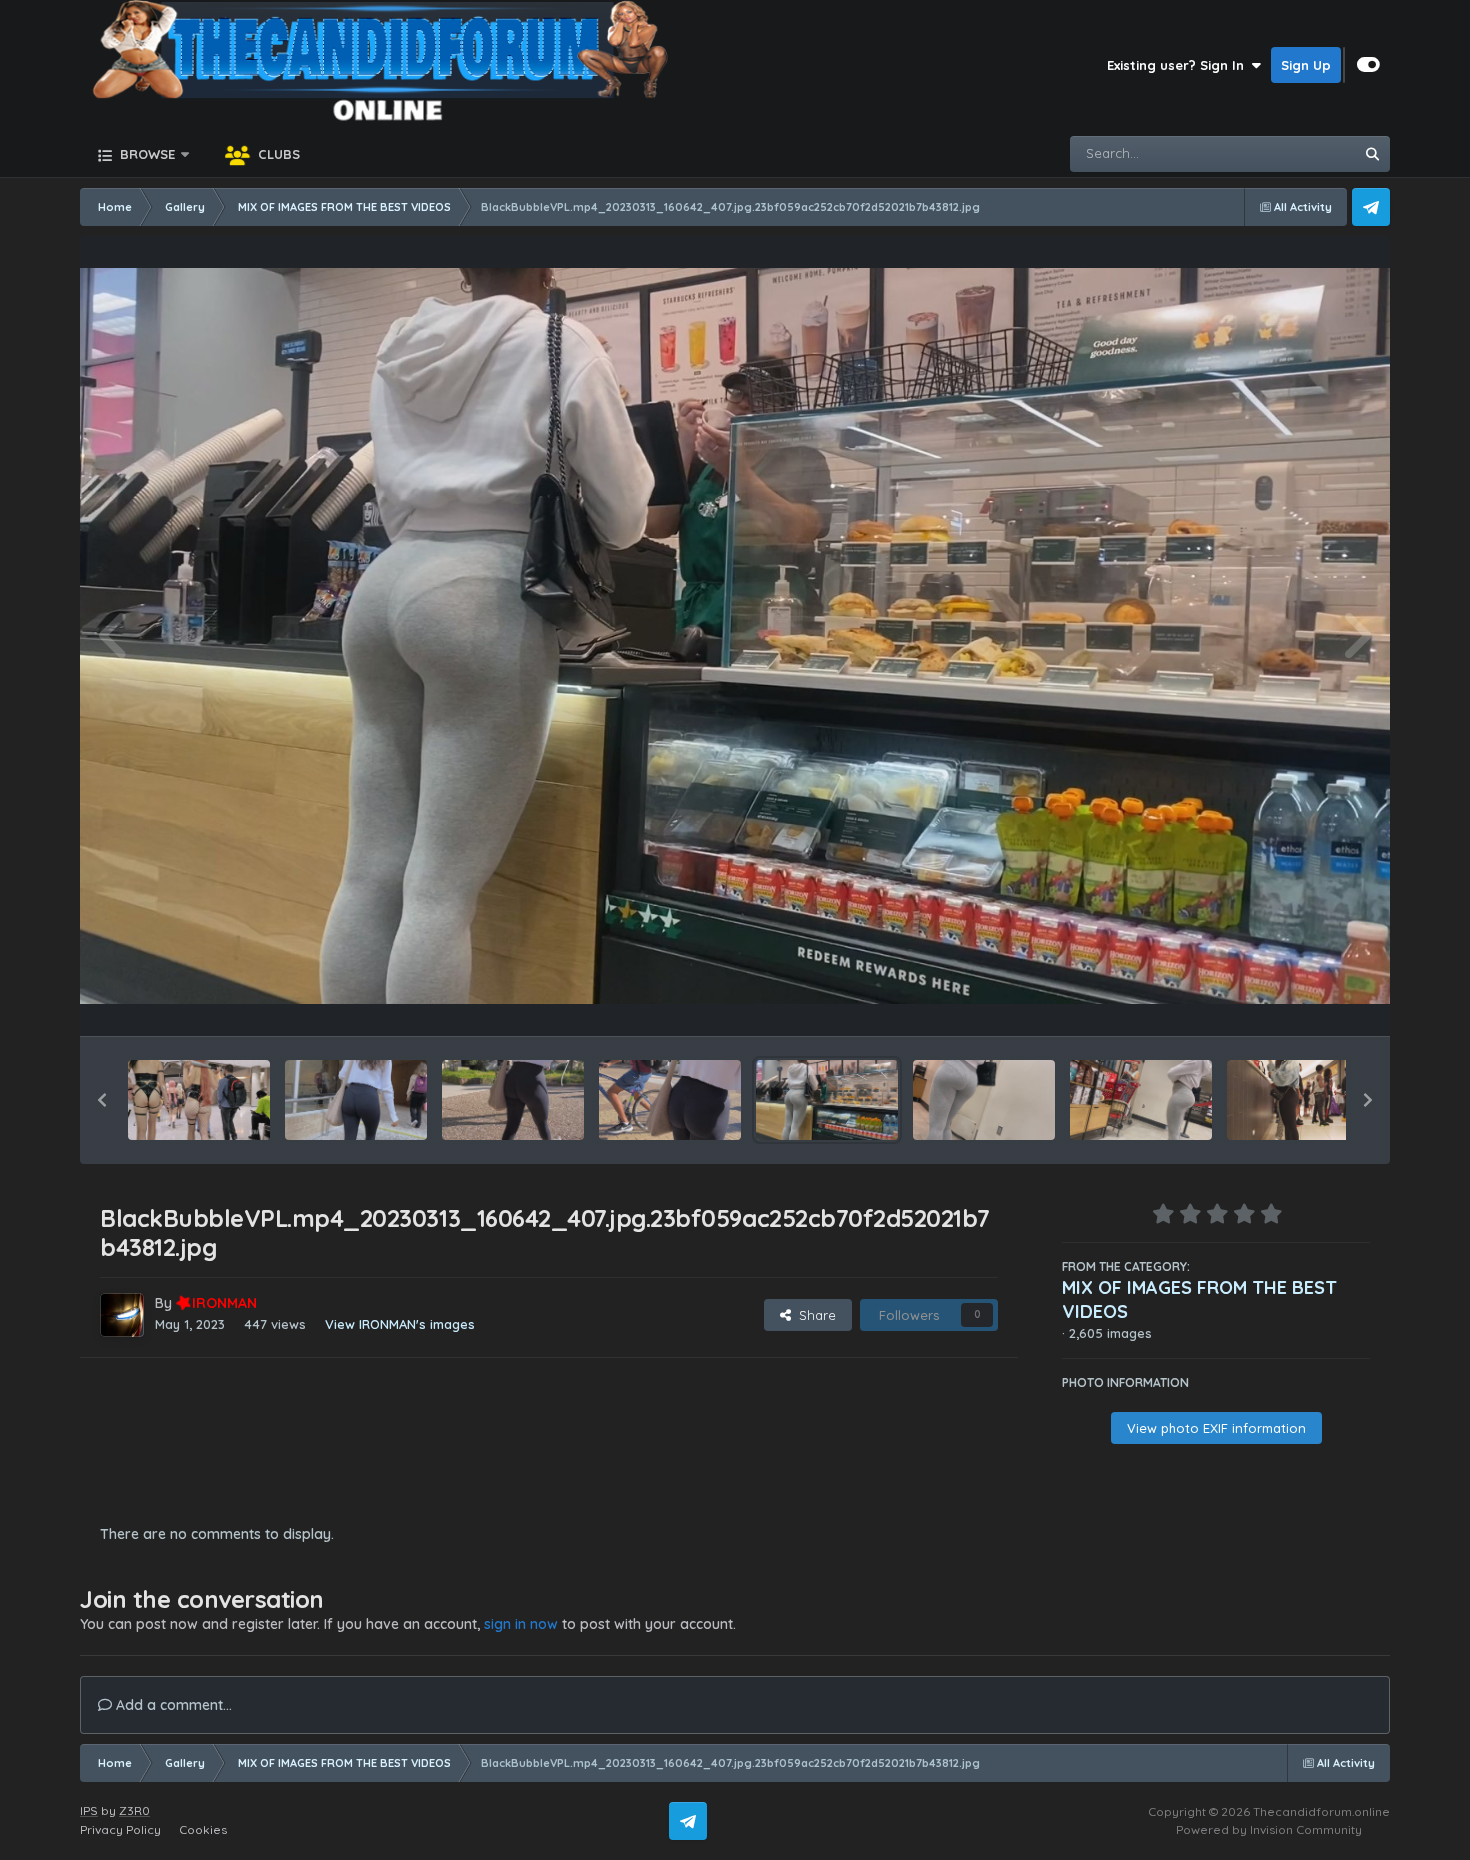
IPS (89, 1810)
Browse (145, 154)
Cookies (203, 1829)
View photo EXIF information (1216, 1428)
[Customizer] (1368, 65)
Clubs (277, 154)
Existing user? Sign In (1179, 65)
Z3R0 (134, 1810)
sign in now (521, 1624)
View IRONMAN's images (400, 1324)
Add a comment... (172, 1705)
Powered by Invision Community (1269, 1829)
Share (813, 1315)
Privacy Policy (120, 1829)
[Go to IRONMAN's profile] (122, 1315)
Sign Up (1306, 65)
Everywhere (1291, 153)
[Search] (1372, 154)
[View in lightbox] (735, 636)
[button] (102, 1100)
